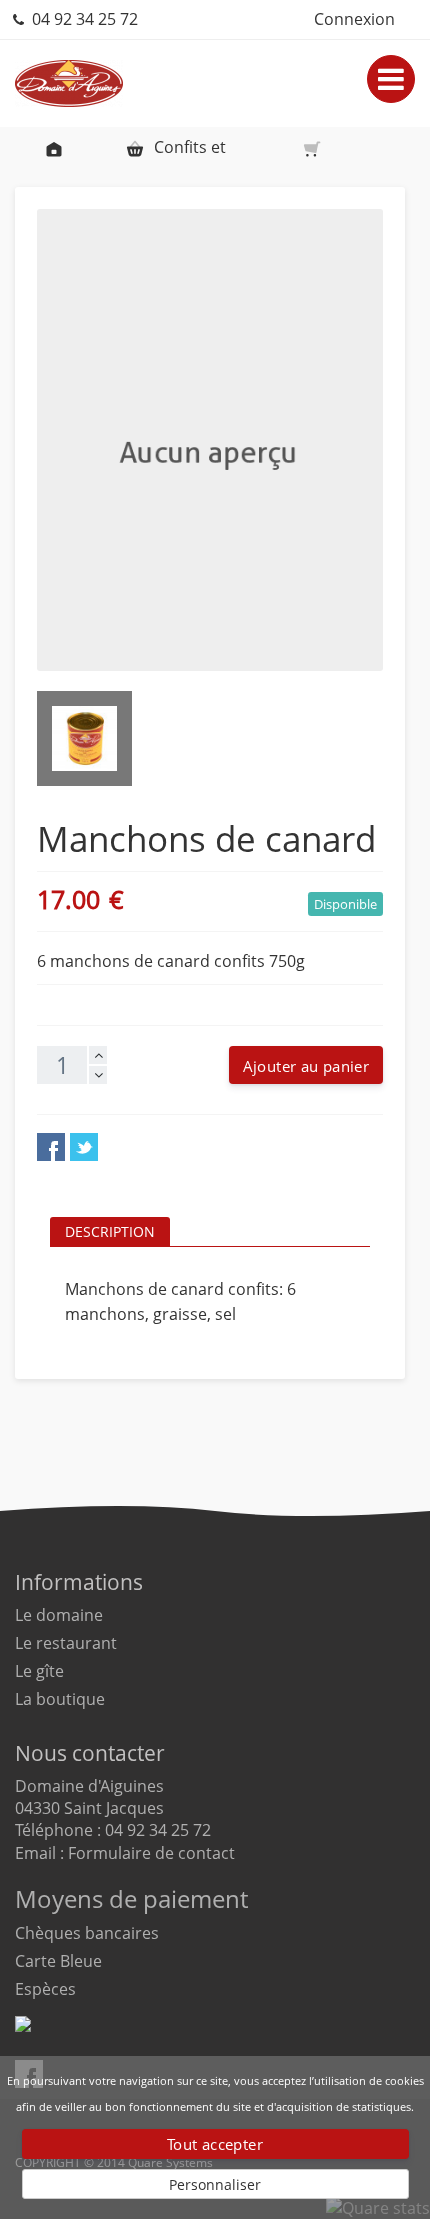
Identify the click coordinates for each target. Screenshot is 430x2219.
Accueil (54, 147)
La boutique (60, 1699)
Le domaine (59, 1615)
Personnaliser (215, 2184)
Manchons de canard (319, 147)
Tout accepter (215, 2144)
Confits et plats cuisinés (175, 151)
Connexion (354, 19)
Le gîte (39, 1671)
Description (110, 1231)
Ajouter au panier (306, 1066)
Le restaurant (66, 1643)
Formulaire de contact (151, 1853)
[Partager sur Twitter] (84, 1147)
